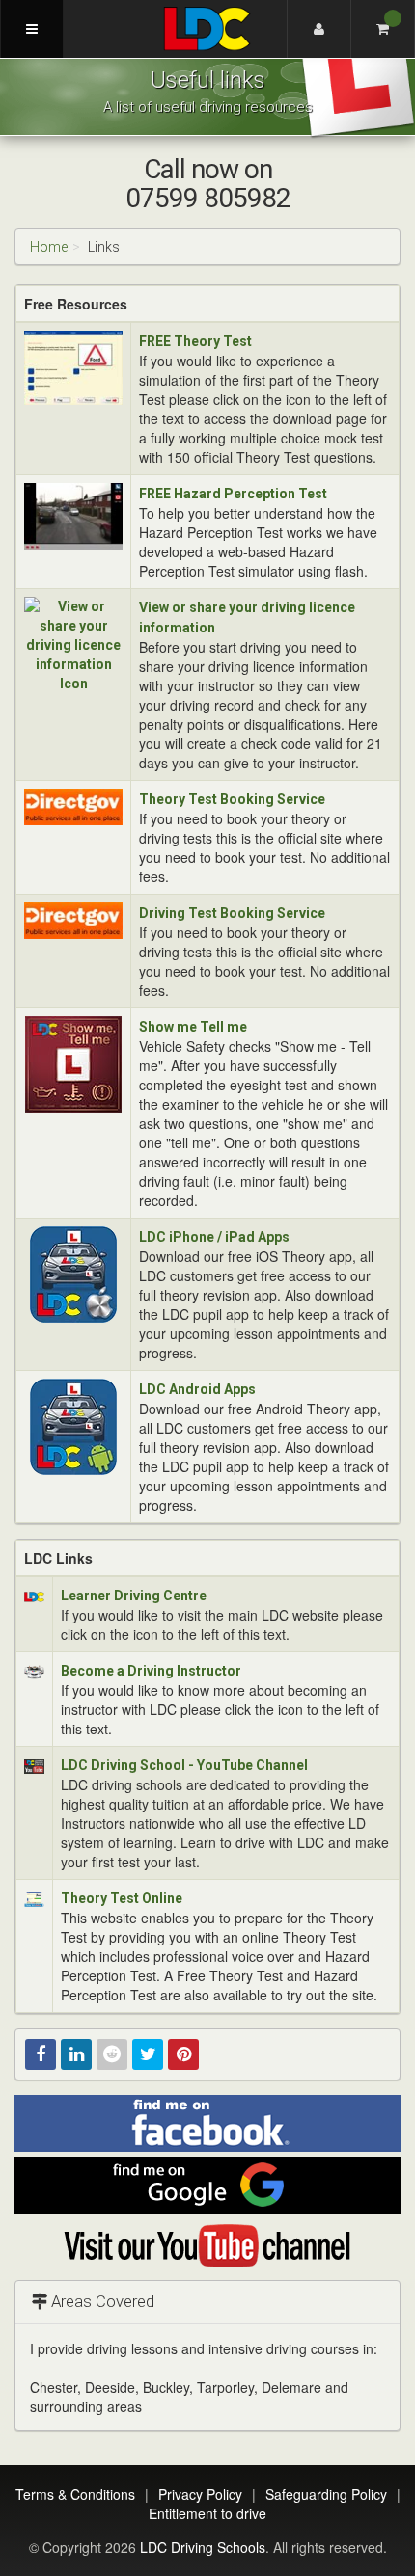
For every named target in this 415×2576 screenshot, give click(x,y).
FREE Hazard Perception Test (233, 494)
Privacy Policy (200, 2494)
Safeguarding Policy (326, 2494)
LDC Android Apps (197, 1389)
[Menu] (32, 29)
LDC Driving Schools (203, 2547)
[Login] (318, 29)
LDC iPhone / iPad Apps (214, 1237)
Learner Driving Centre (134, 1596)
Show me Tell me (193, 1027)
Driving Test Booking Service (232, 913)
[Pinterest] (183, 2054)
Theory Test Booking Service (232, 799)
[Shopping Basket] (383, 29)
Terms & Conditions (75, 2494)
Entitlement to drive (207, 2513)
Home (49, 247)
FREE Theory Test (195, 341)
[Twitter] (148, 2054)
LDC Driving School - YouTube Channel (184, 1765)
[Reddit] (112, 2054)
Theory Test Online (122, 1898)
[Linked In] (76, 2054)
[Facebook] (41, 2054)
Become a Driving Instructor (151, 1671)
